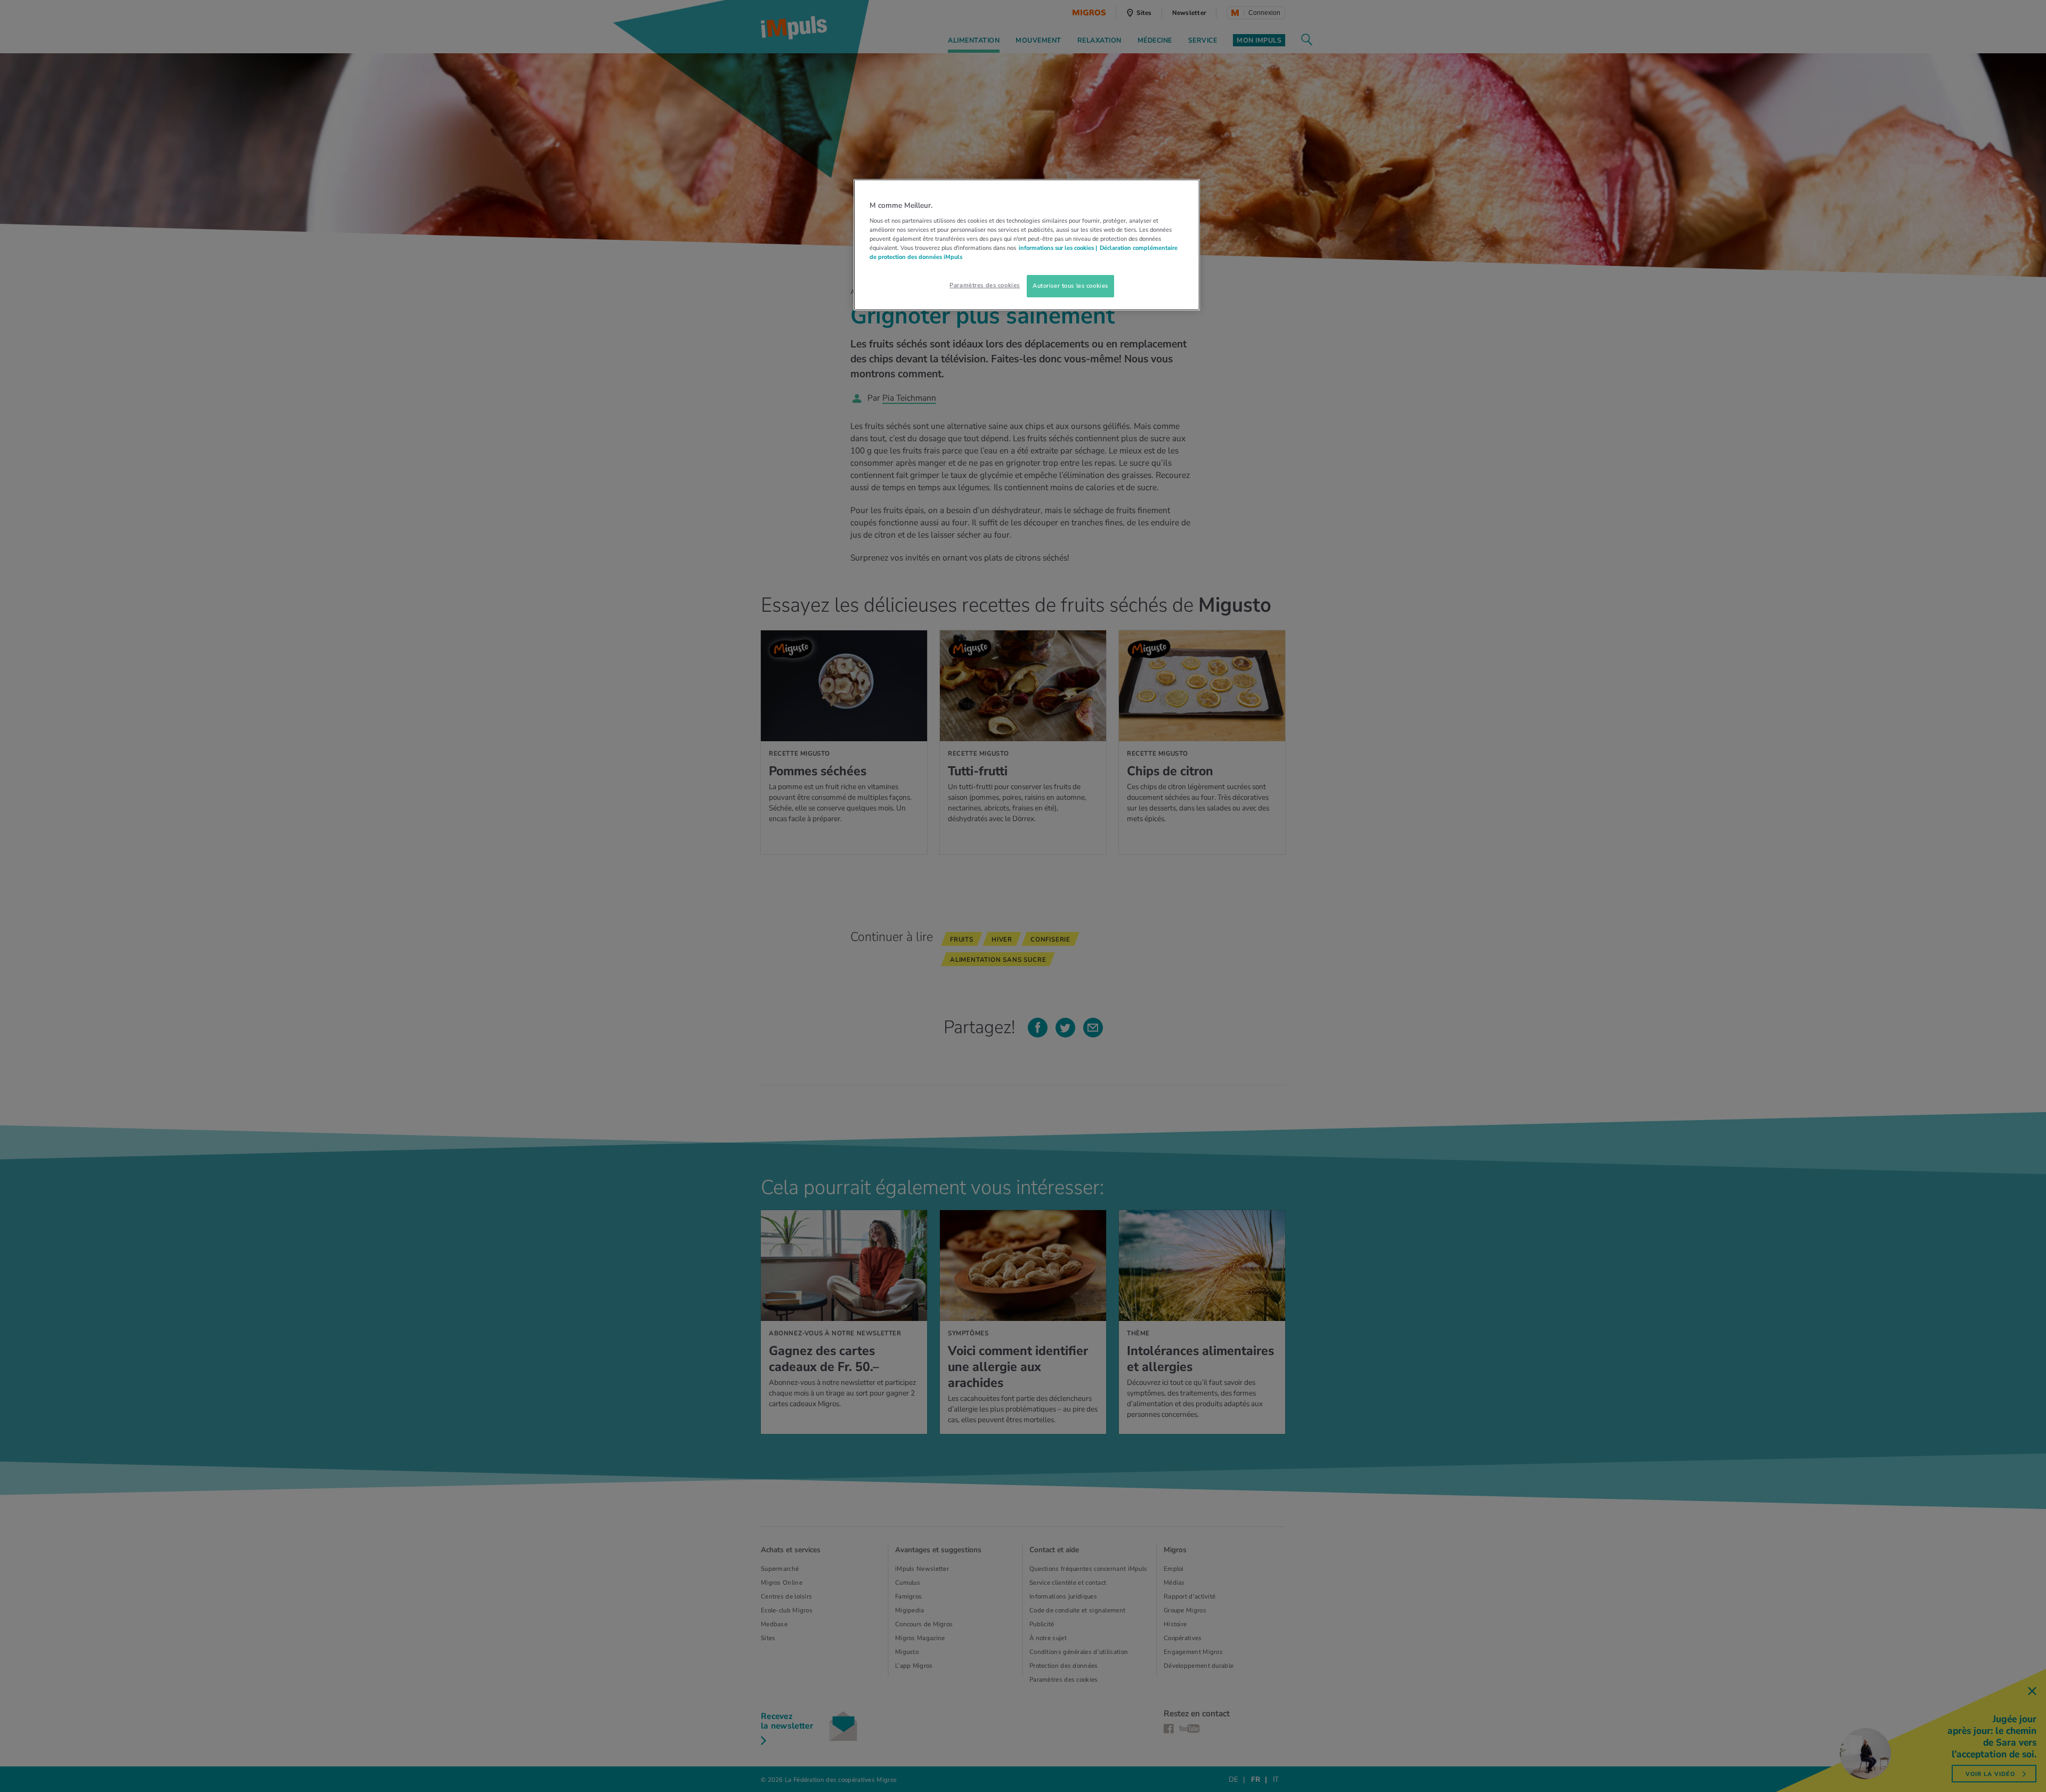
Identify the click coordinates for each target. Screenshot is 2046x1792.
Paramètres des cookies (985, 285)
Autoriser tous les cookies (1070, 286)
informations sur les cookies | (1058, 248)
